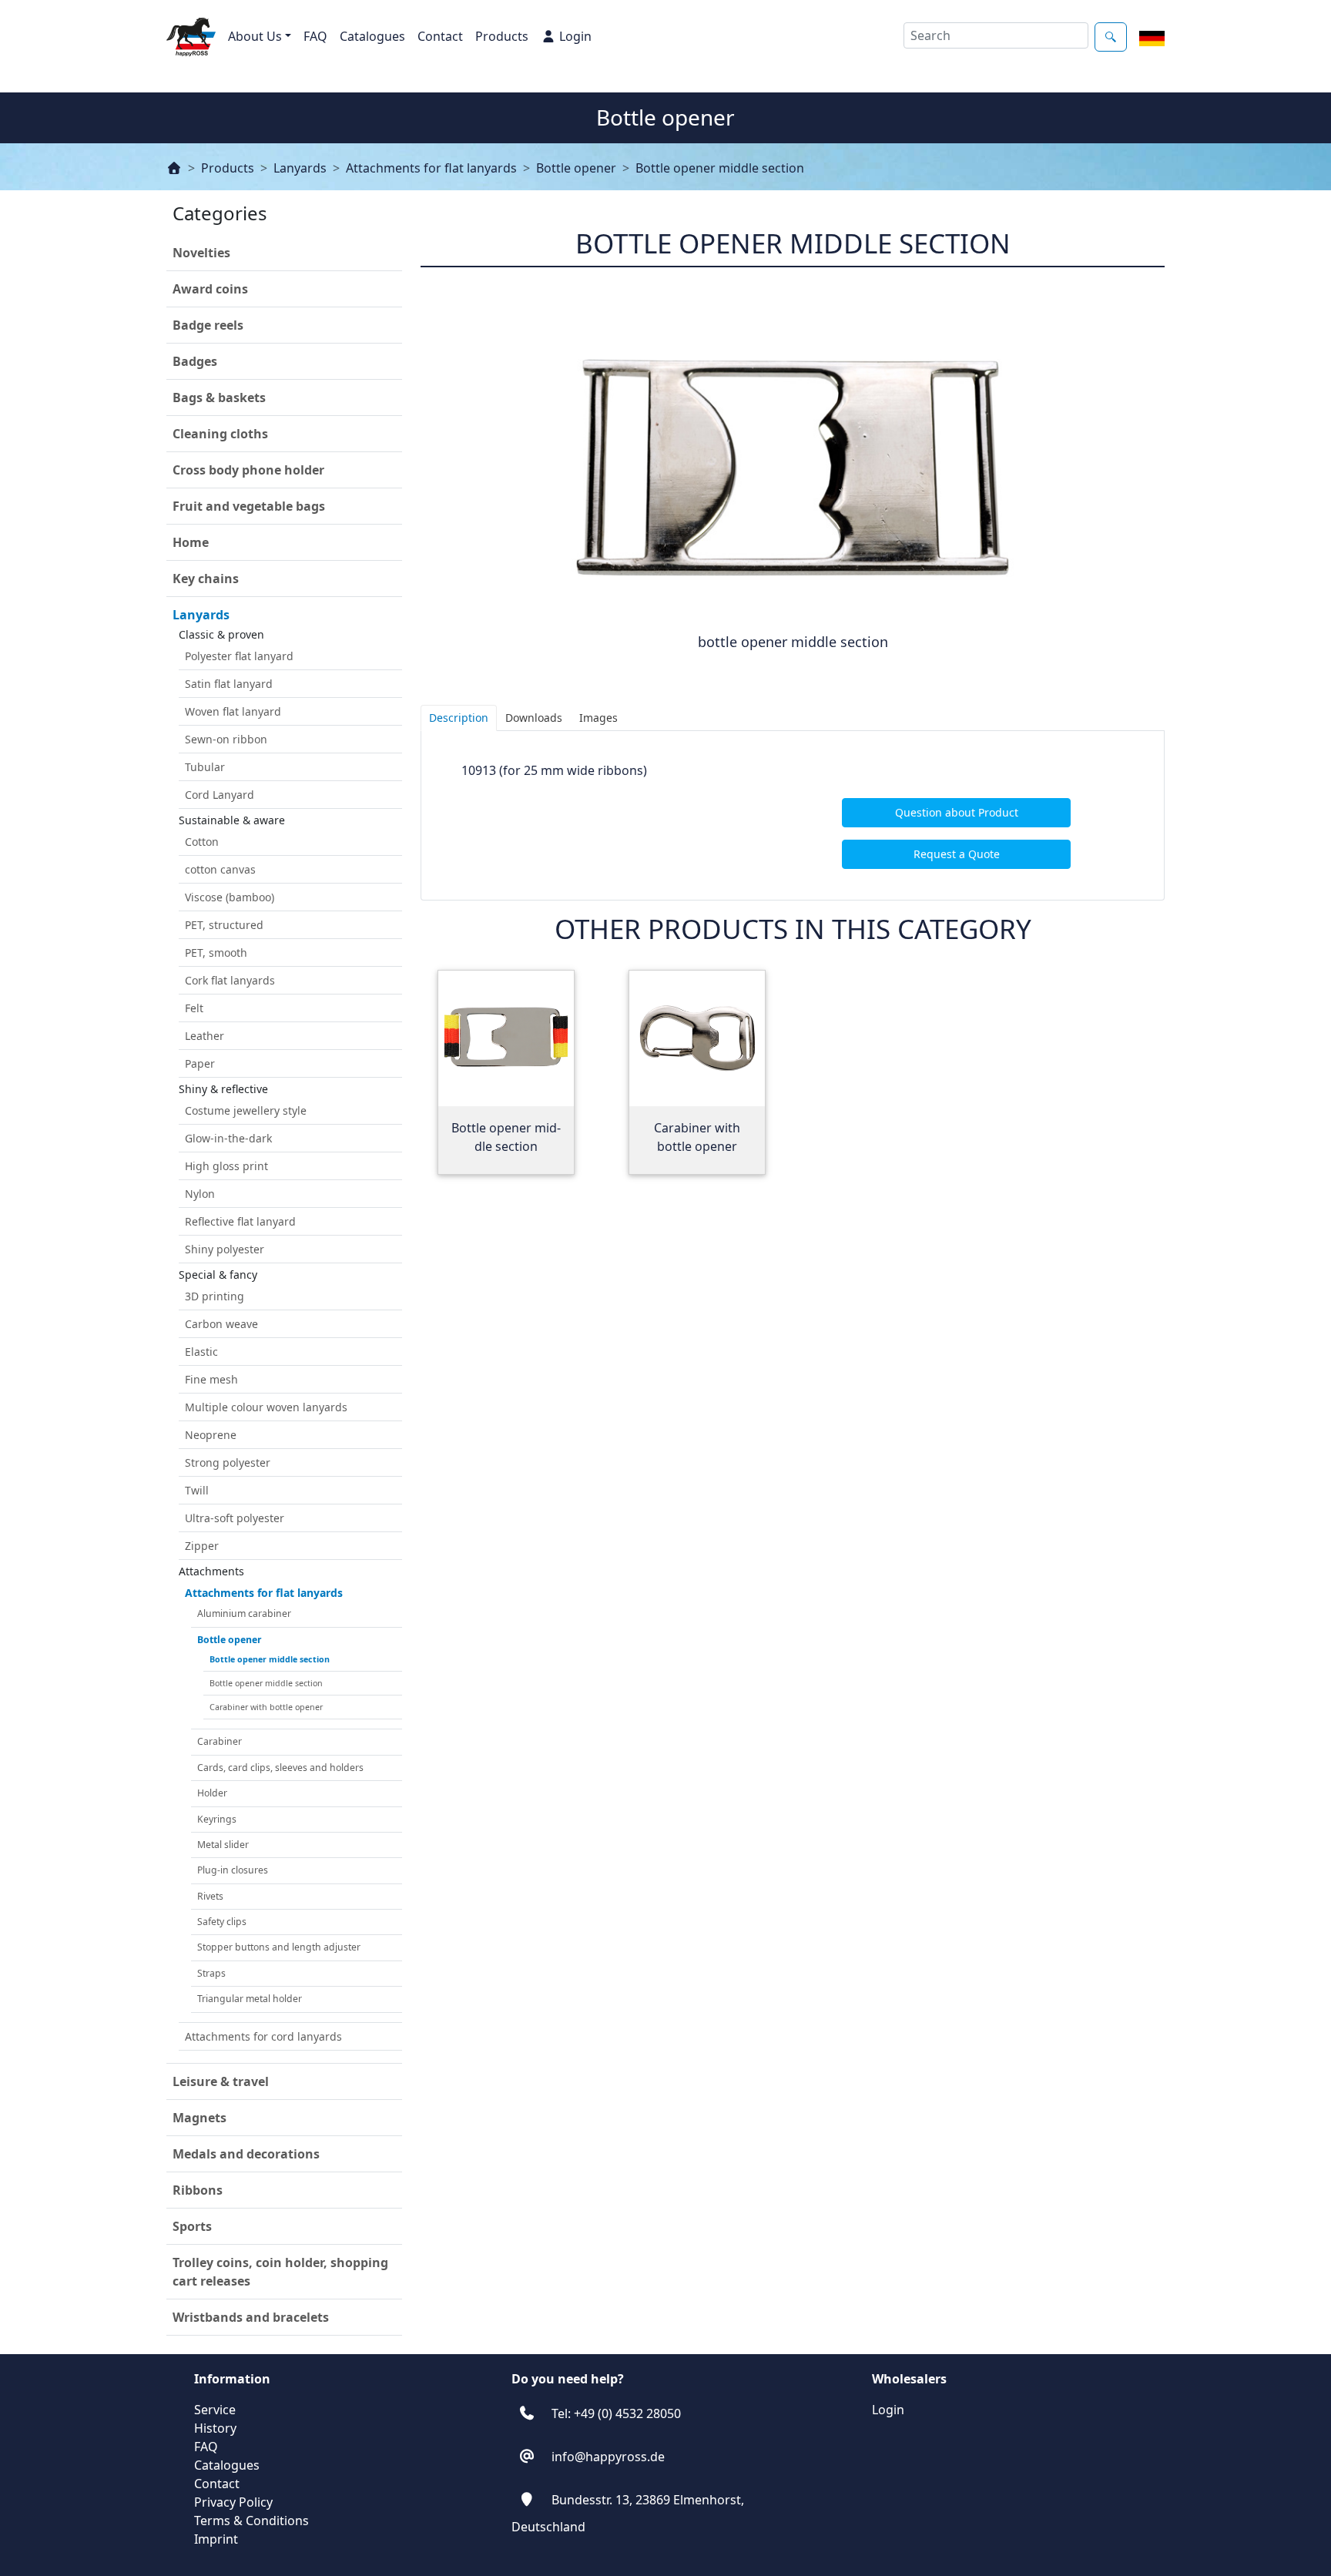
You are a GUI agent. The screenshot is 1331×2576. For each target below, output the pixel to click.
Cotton (202, 842)
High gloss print (226, 1166)
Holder (212, 1793)
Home (191, 542)
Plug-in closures (233, 1870)
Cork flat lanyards (230, 980)
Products (502, 36)
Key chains (206, 579)
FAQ (315, 36)
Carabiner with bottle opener (266, 1707)
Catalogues (372, 36)
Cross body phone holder (248, 470)
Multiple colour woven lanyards (266, 1407)
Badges (195, 361)
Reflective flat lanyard (240, 1221)
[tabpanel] (793, 815)
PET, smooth (216, 953)
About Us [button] (255, 36)
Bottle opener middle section (720, 168)
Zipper (202, 1546)
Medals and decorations (246, 2154)
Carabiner (220, 1741)
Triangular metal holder (250, 1999)
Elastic (201, 1352)
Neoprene (211, 1435)
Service (215, 2410)
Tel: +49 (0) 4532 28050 (616, 2413)
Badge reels (208, 325)
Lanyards (300, 168)
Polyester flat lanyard (239, 656)
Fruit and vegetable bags (249, 506)
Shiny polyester (225, 1249)
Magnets (199, 2118)
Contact (440, 36)
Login (575, 36)
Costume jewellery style (246, 1110)
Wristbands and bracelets (251, 2317)
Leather (205, 1036)
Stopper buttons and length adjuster (279, 1947)
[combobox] (996, 35)
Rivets (210, 1896)
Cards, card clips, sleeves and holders (280, 1768)
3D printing (215, 1296)
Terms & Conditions (251, 2521)
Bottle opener (576, 168)
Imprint (216, 2539)
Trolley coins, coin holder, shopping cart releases (280, 2272)
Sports (192, 2226)
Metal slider (223, 1845)
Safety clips (222, 1922)
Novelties (201, 253)
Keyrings (217, 1819)
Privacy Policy (233, 2502)
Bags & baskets (219, 397)
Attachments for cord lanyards (263, 2036)
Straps (211, 1973)
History (215, 2428)
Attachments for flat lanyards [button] (264, 1593)
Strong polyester (228, 1462)
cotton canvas (220, 869)
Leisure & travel (221, 2081)
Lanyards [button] (201, 615)
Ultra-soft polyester (235, 1518)
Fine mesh (211, 1379)
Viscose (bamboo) (230, 897)
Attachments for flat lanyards (431, 168)
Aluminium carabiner (244, 1613)
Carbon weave (221, 1324)
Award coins (210, 289)
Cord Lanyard (220, 795)
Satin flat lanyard (229, 684)
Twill (197, 1490)
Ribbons (198, 2190)
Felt (194, 1008)
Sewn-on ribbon (226, 739)
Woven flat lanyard (233, 711)
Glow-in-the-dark (228, 1138)
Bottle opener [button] (230, 1640)
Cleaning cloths (220, 434)
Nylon (200, 1194)
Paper (200, 1063)
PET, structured (224, 925)
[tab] (459, 718)
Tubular (205, 767)
